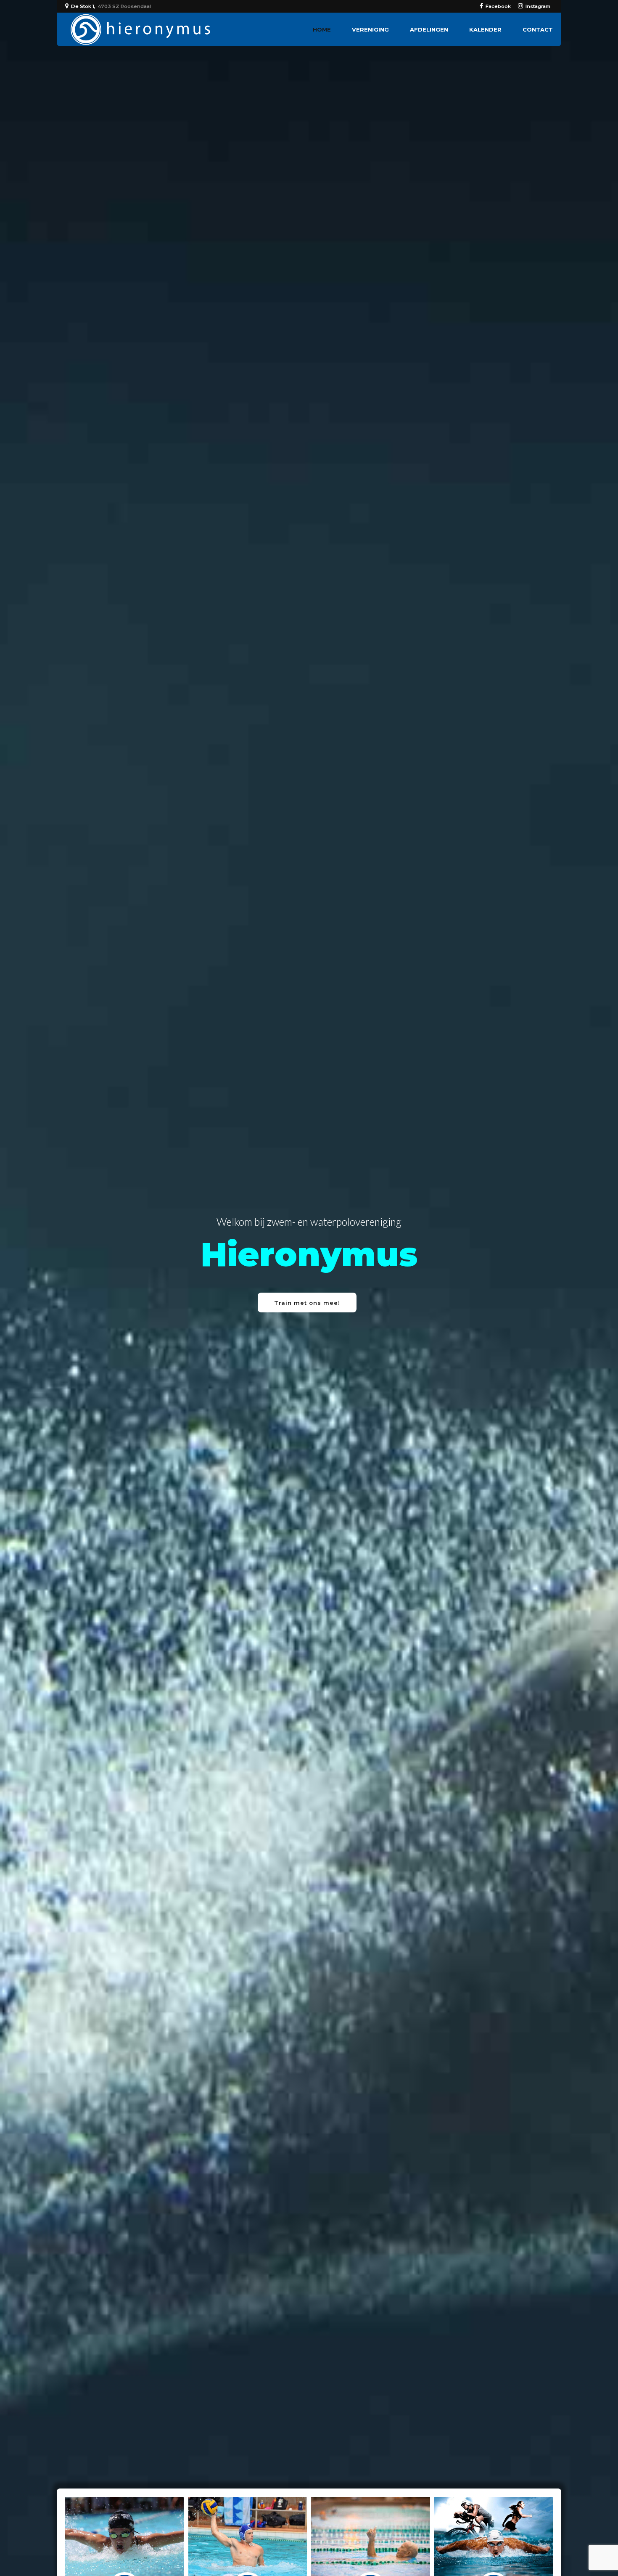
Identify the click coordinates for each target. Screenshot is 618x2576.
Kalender (485, 29)
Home (322, 29)
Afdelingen (429, 29)
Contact (538, 29)
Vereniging (370, 29)
